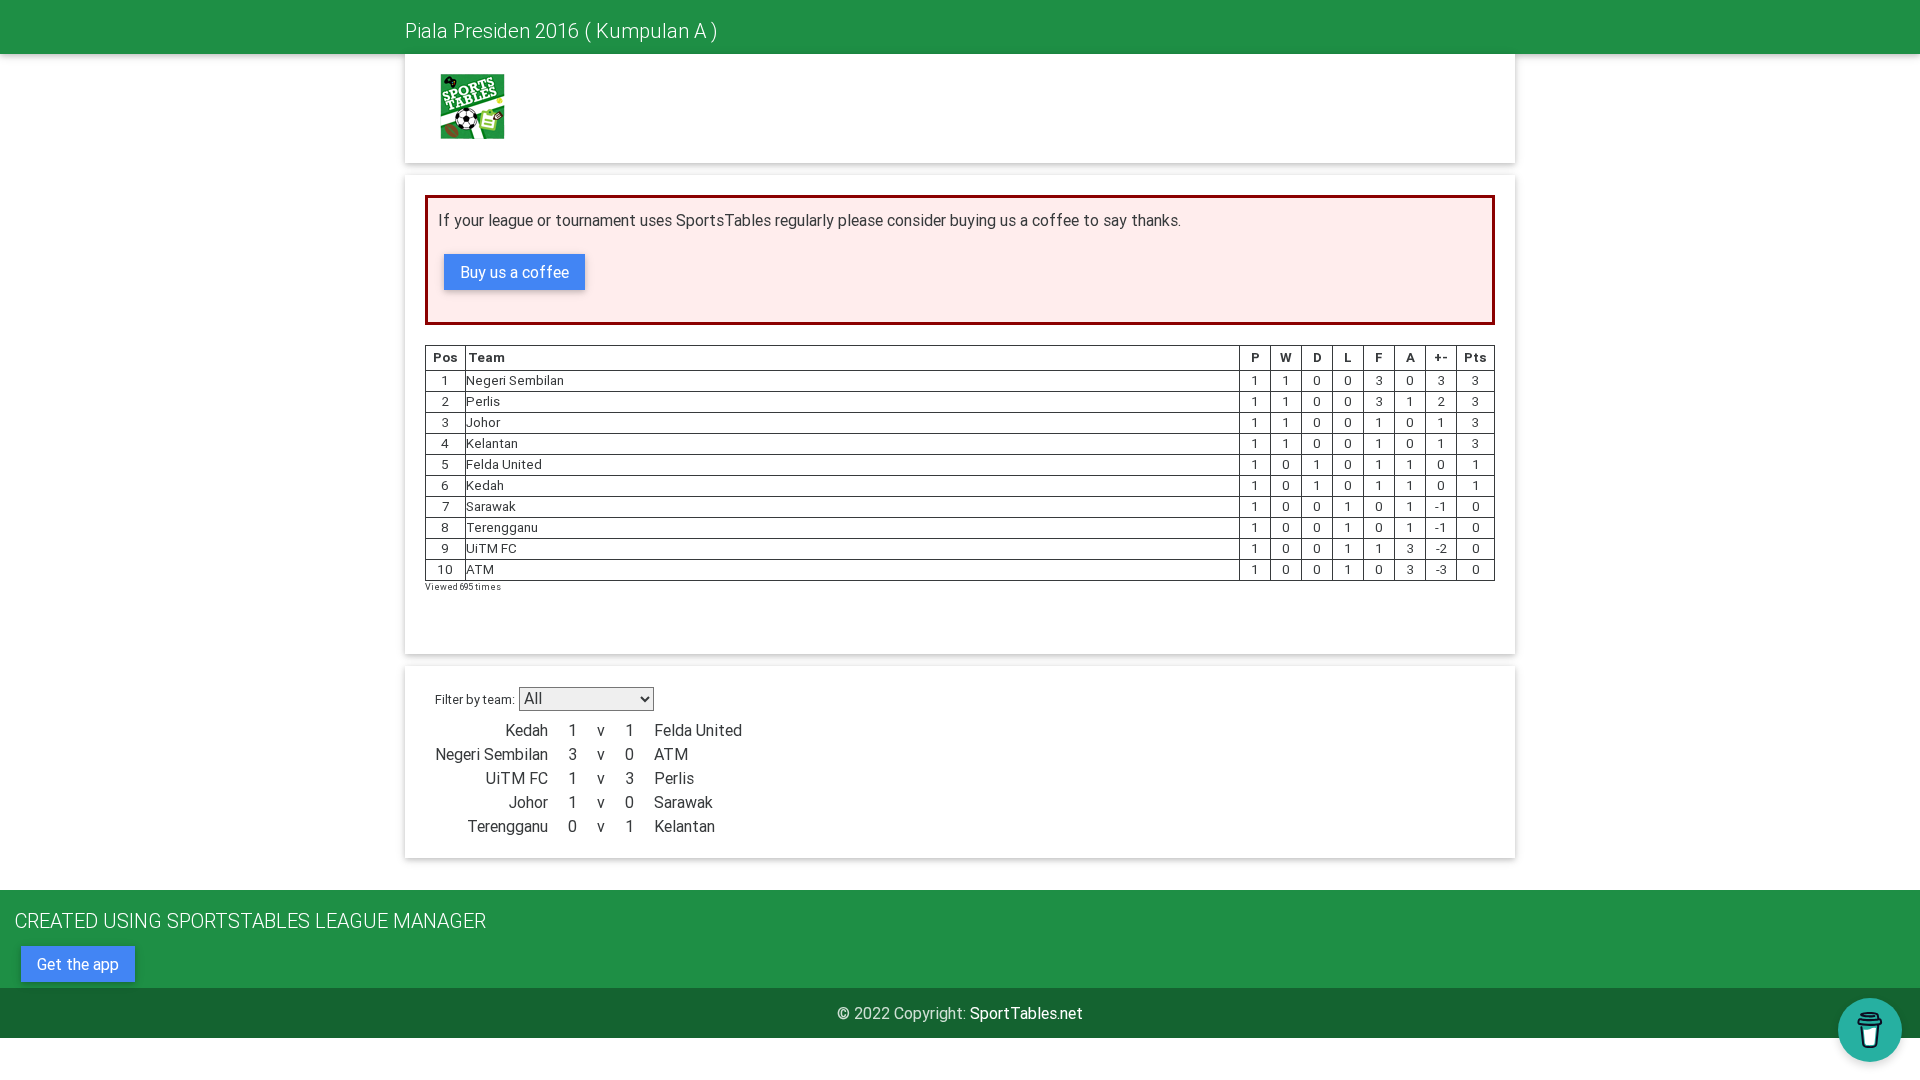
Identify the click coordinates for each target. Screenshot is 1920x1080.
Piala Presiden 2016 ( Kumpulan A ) (561, 30)
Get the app (78, 964)
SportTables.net (1026, 1013)
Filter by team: (475, 699)
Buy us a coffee (514, 272)
